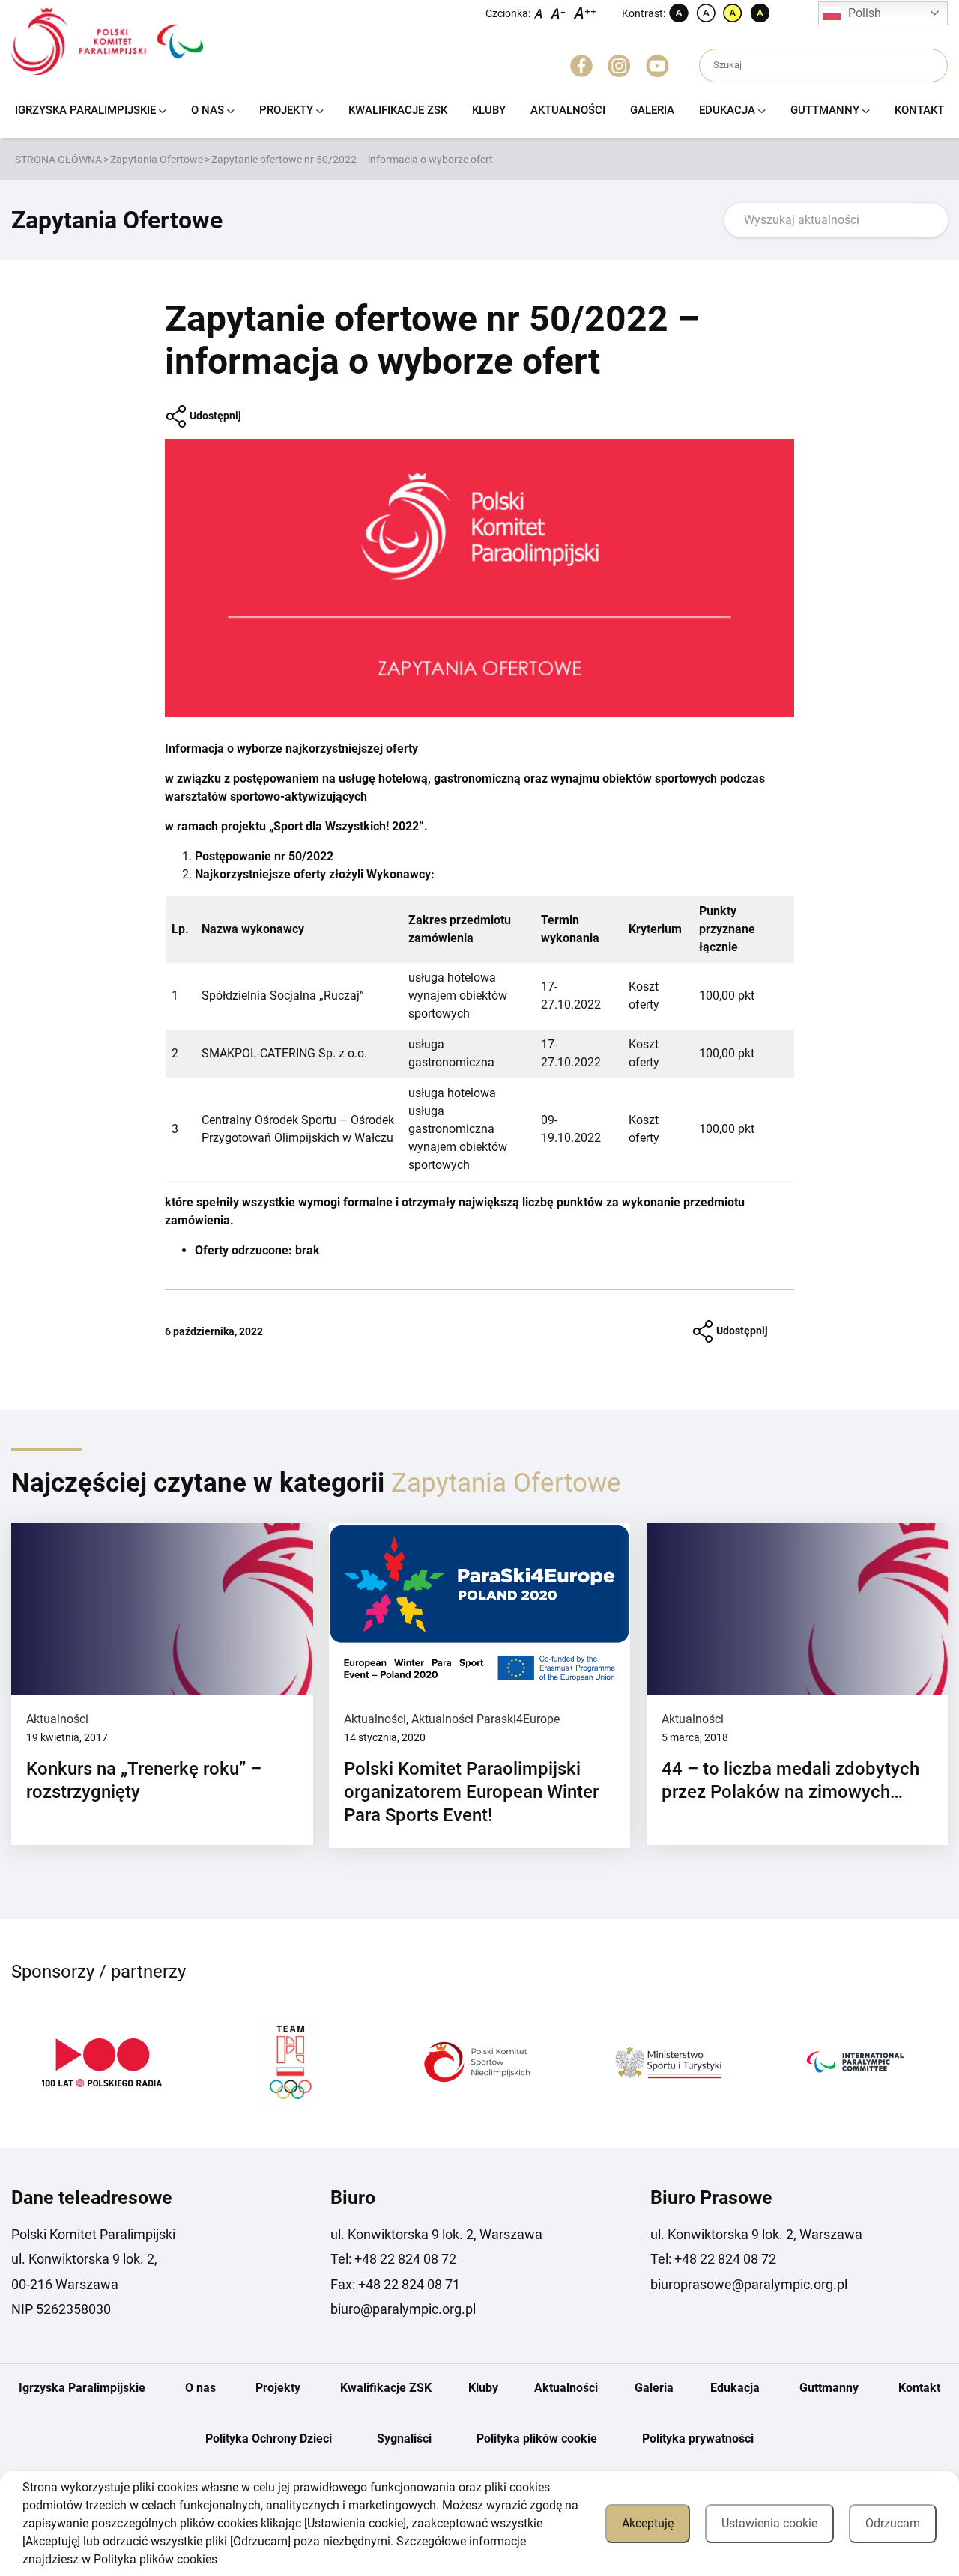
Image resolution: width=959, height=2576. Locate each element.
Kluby (489, 110)
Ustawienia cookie (769, 2523)
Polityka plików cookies (155, 2559)
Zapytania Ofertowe (157, 160)
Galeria (652, 110)
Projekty (286, 110)
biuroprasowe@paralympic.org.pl (749, 2284)
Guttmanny (825, 110)
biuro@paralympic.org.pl (403, 2309)
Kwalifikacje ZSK (398, 110)
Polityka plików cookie (537, 2439)
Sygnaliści (404, 2439)
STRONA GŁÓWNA (58, 160)
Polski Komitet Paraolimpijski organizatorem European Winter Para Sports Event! (471, 1792)
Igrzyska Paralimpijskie (85, 110)
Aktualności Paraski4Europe (485, 1719)
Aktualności (568, 110)
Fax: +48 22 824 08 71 (395, 2284)
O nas (208, 110)
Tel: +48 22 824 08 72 (393, 2259)
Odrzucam (893, 2523)
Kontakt (919, 110)
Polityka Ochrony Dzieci (269, 2439)
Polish (865, 13)
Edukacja (727, 110)
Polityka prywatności (698, 2439)
